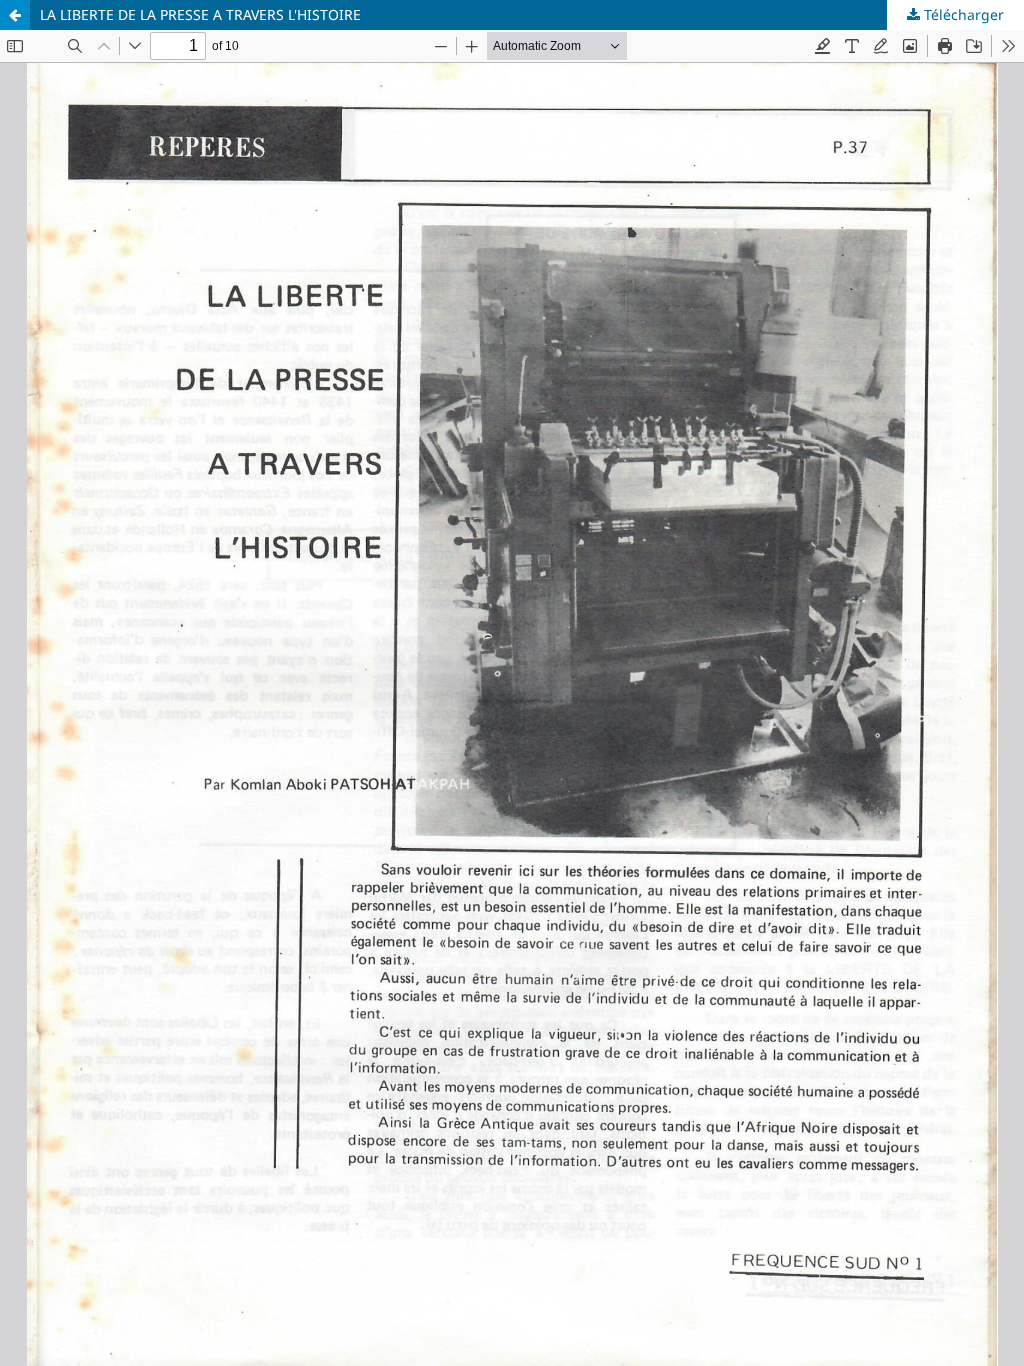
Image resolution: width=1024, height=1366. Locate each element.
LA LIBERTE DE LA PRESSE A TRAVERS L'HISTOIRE (200, 14)
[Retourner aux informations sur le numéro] (15, 15)
